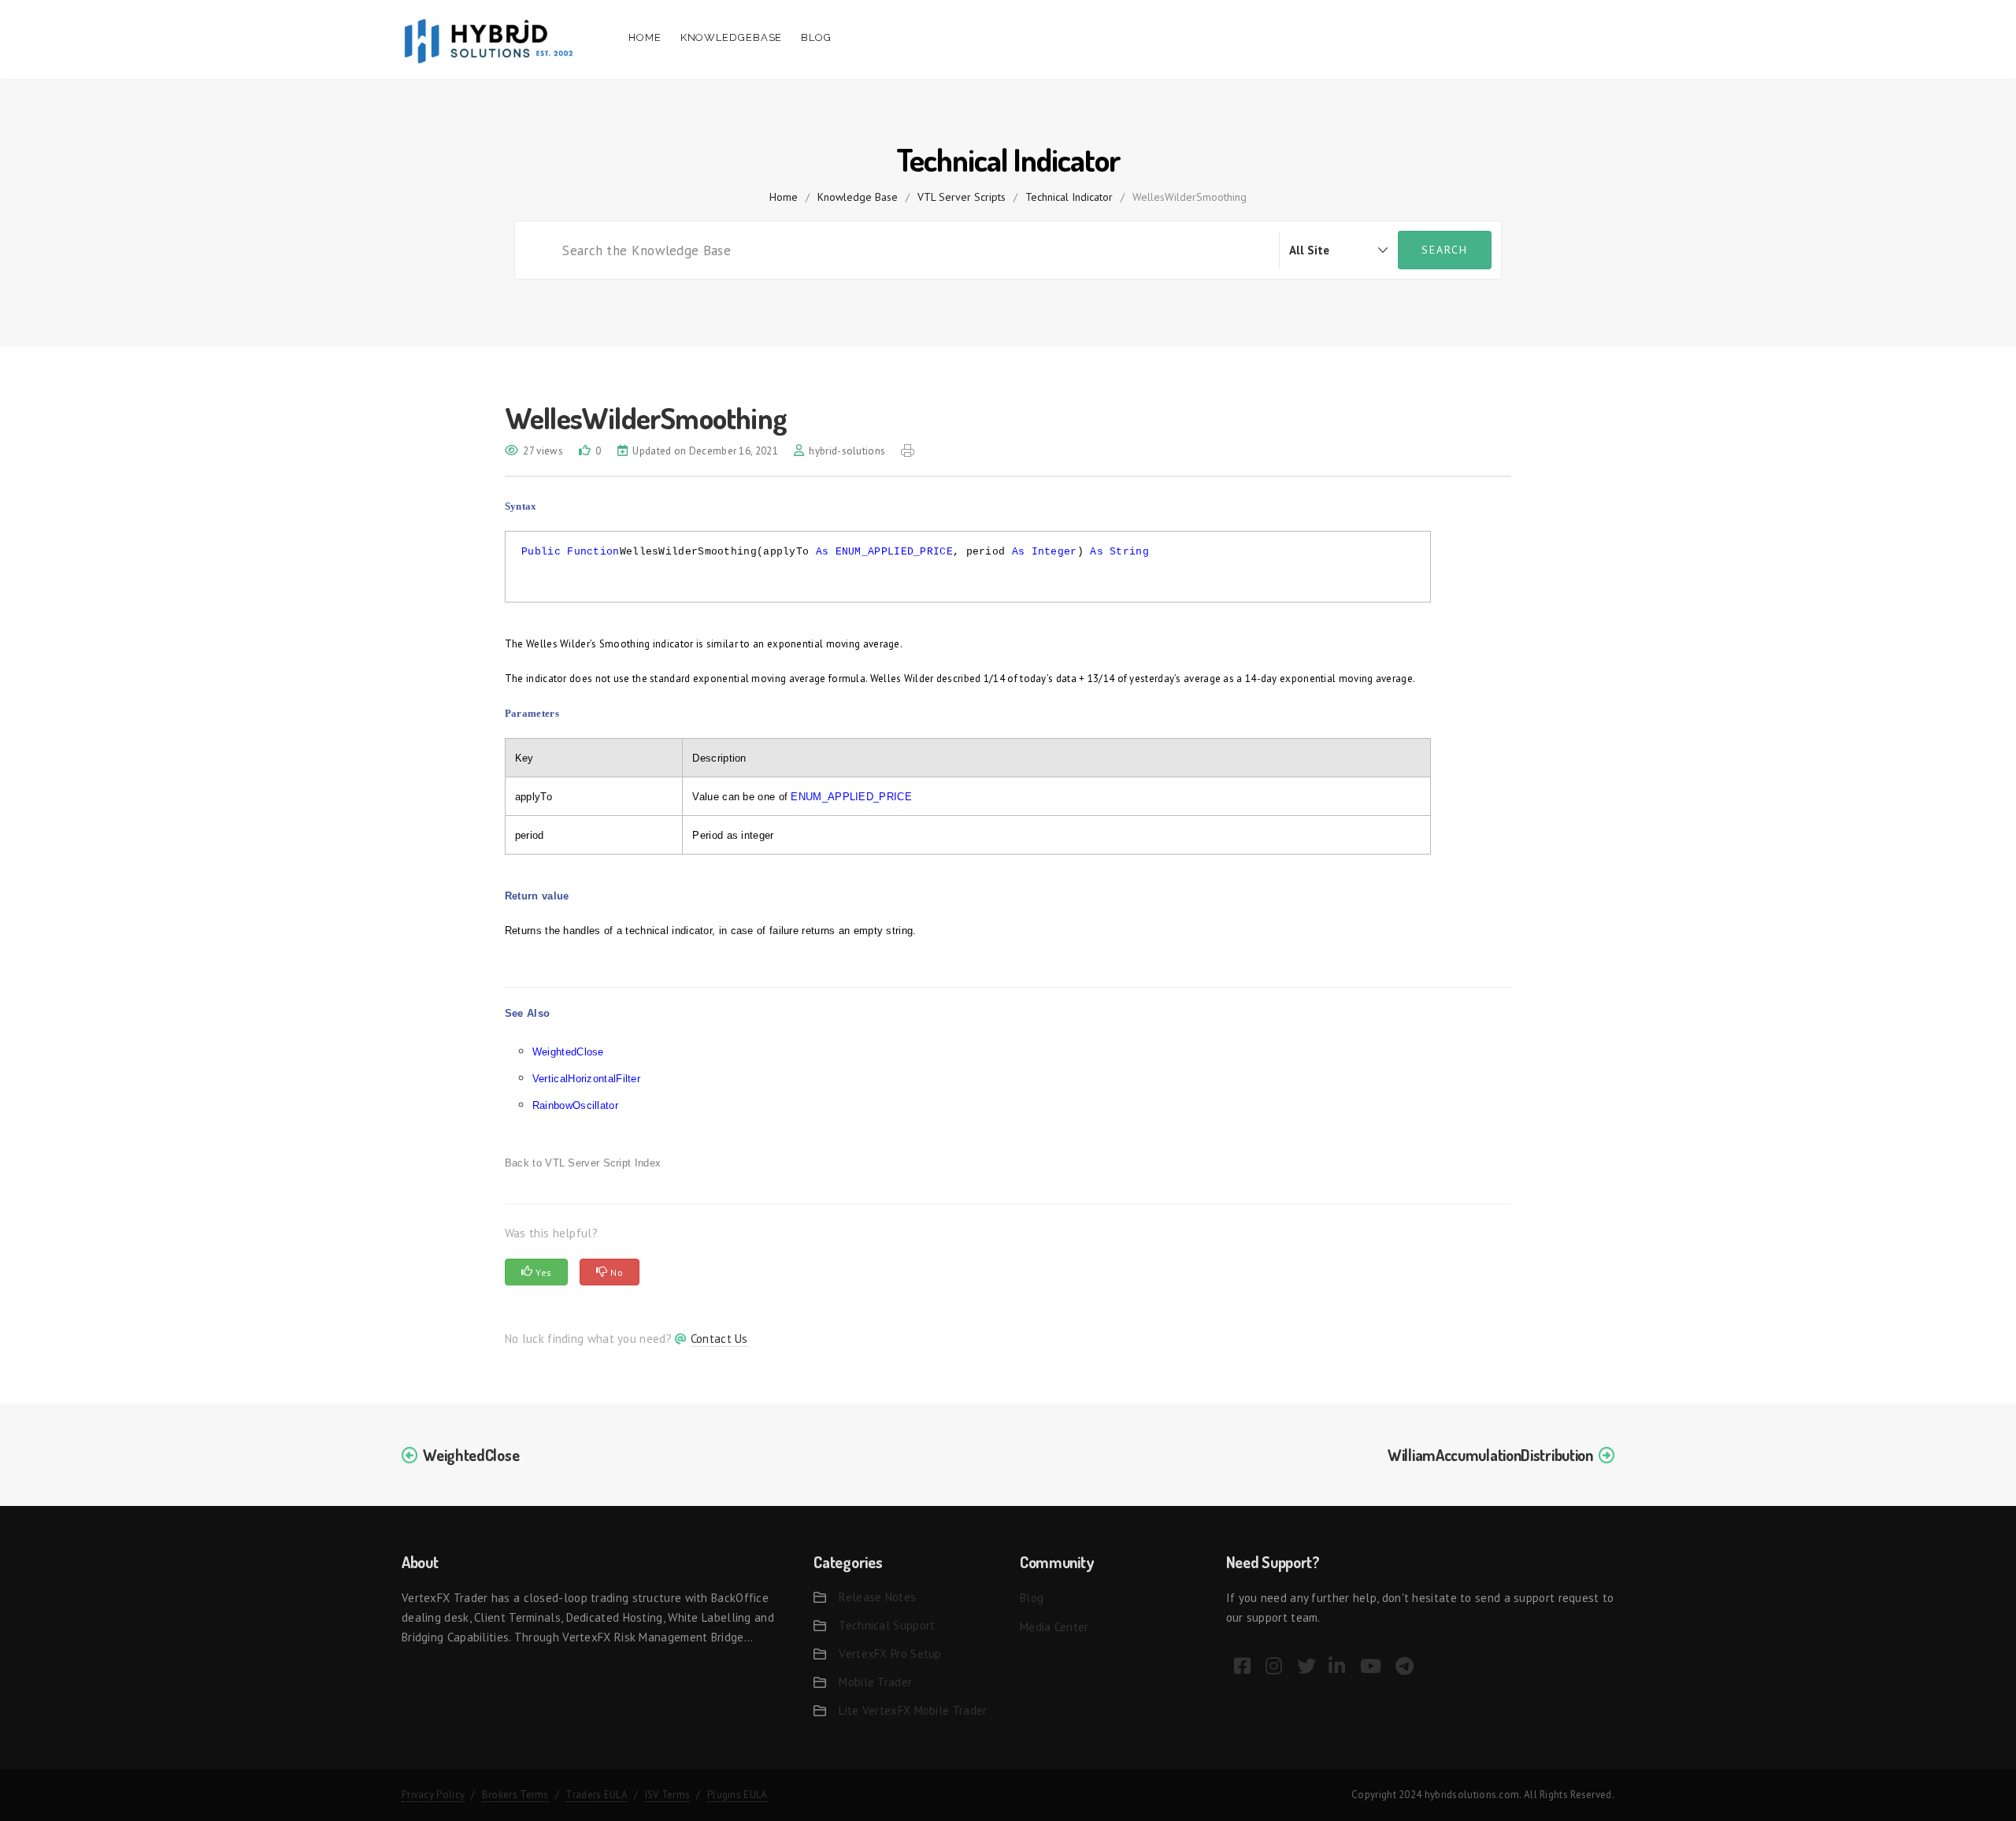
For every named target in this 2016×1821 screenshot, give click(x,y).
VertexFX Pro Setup (890, 1654)
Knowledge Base (858, 197)
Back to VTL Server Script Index (583, 1163)
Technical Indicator (1069, 197)
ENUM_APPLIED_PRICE (894, 552)
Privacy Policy (433, 1795)
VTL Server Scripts (962, 197)
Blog (816, 37)
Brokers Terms (515, 1795)
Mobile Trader (875, 1682)
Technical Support (887, 1625)
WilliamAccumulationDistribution (1490, 1455)
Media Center (1054, 1627)
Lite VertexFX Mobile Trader (913, 1710)
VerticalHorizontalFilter (586, 1079)
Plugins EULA (737, 1795)
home (784, 197)
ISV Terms (668, 1795)
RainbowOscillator (575, 1105)
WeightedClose (568, 1052)
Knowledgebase (732, 37)
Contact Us (719, 1339)
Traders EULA (597, 1795)
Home (645, 37)
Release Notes (877, 1597)
